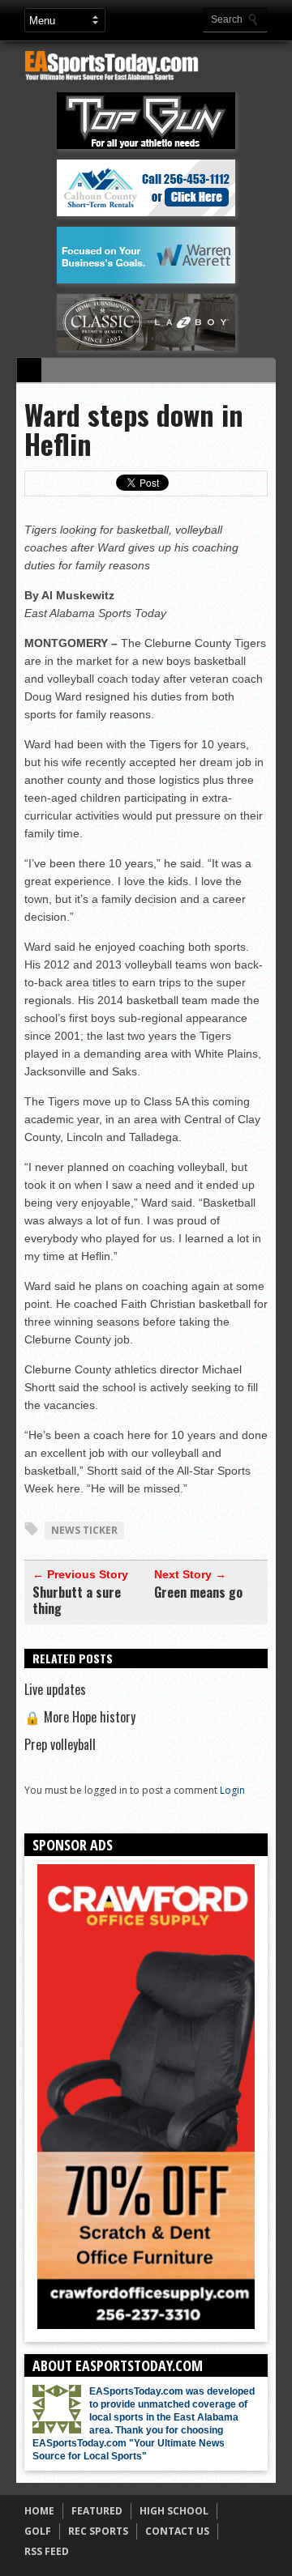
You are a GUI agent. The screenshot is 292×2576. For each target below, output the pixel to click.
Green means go (198, 1592)
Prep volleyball (60, 1744)
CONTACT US (177, 2531)
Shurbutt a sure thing (77, 1600)
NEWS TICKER (84, 1530)
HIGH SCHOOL (174, 2511)
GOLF (38, 2531)
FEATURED (97, 2511)
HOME (39, 2511)
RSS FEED (47, 2551)
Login (232, 1790)
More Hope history (80, 1717)
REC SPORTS (98, 2531)
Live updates (55, 1689)
